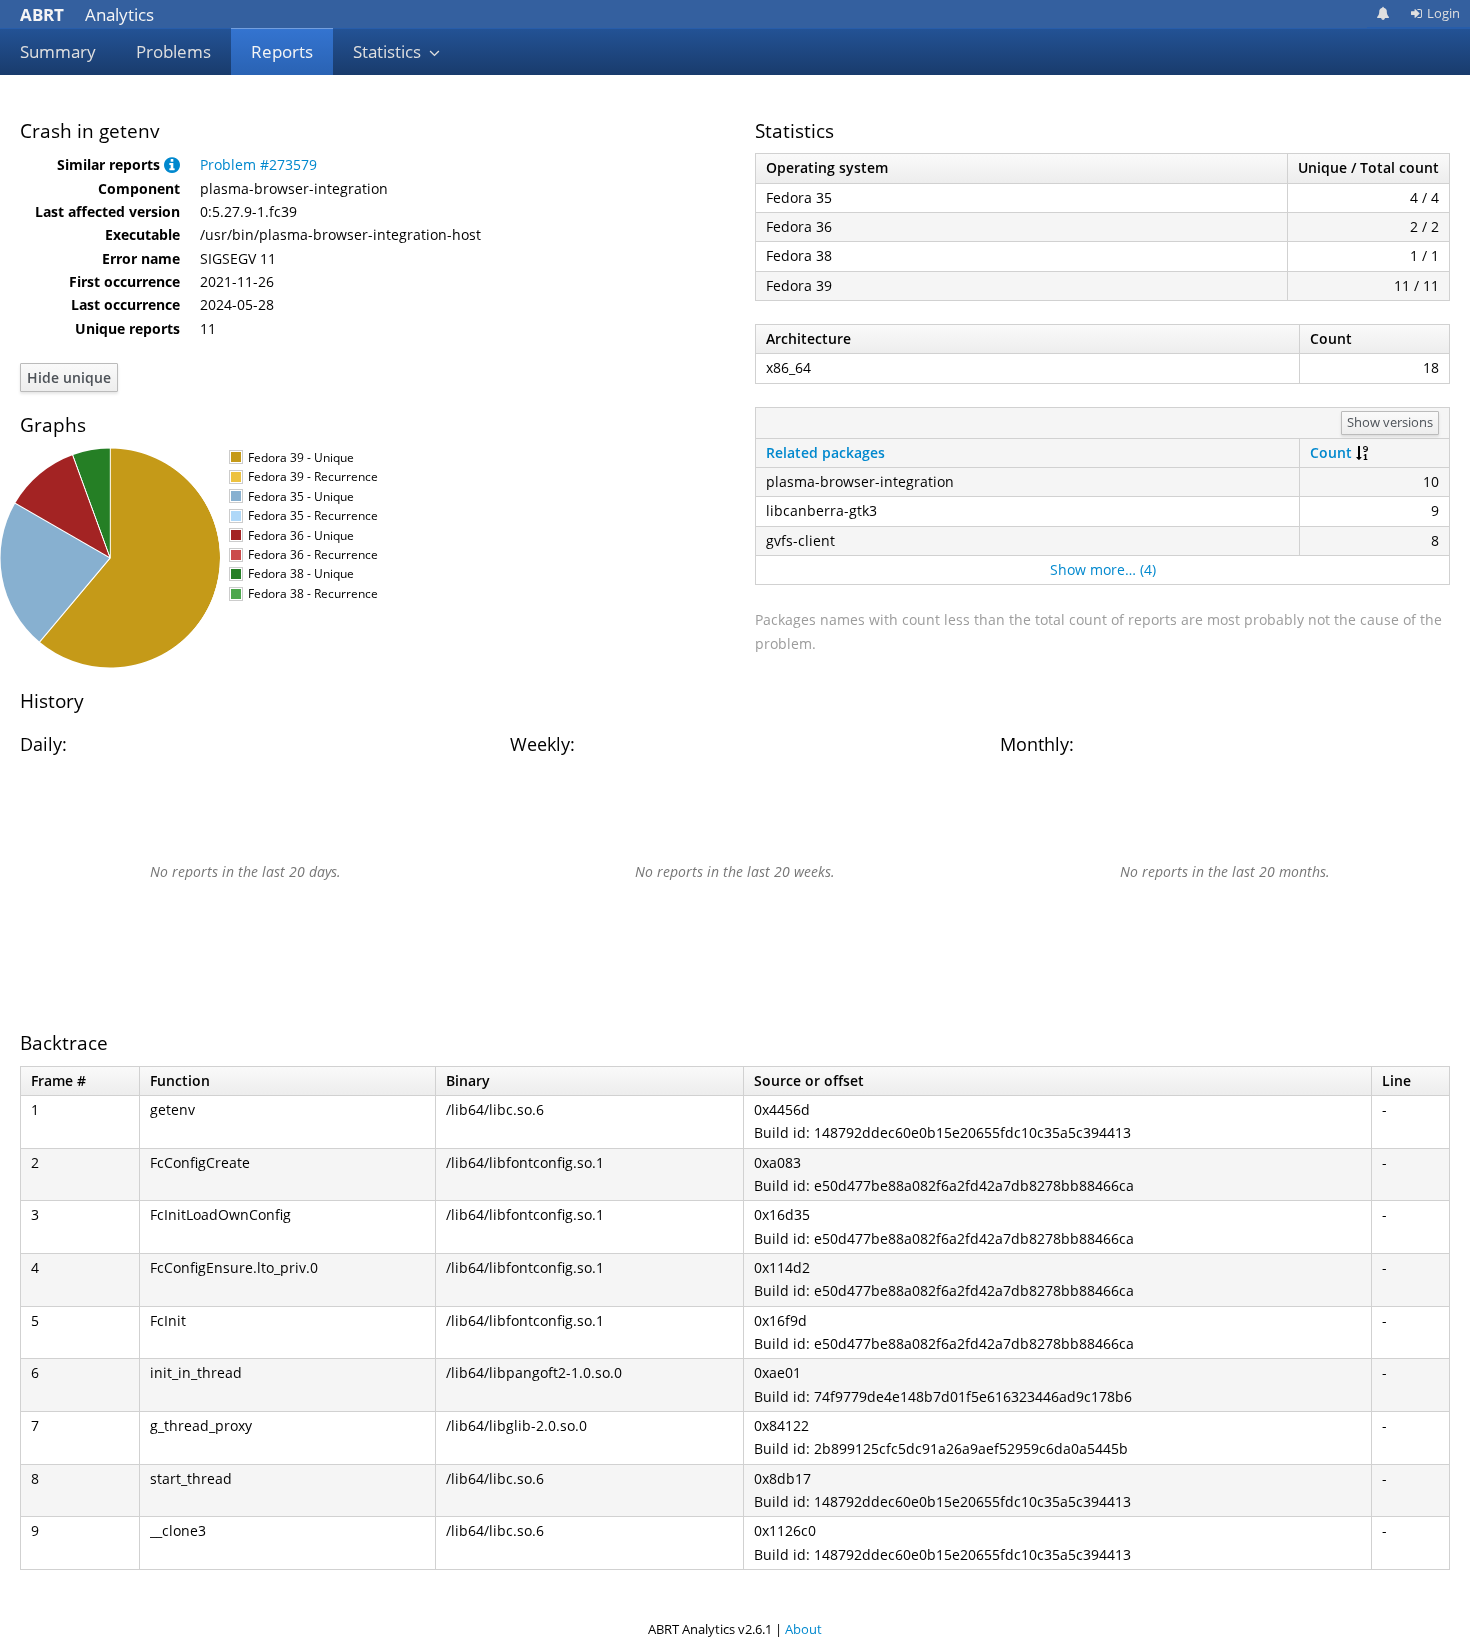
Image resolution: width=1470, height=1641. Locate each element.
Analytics (87, 14)
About (803, 1629)
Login (1443, 13)
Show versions (1390, 422)
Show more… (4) (1103, 569)
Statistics (389, 51)
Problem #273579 (258, 164)
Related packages (825, 452)
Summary (58, 51)
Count (1331, 452)
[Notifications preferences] (1383, 13)
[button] (172, 164)
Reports (282, 51)
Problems (173, 51)
